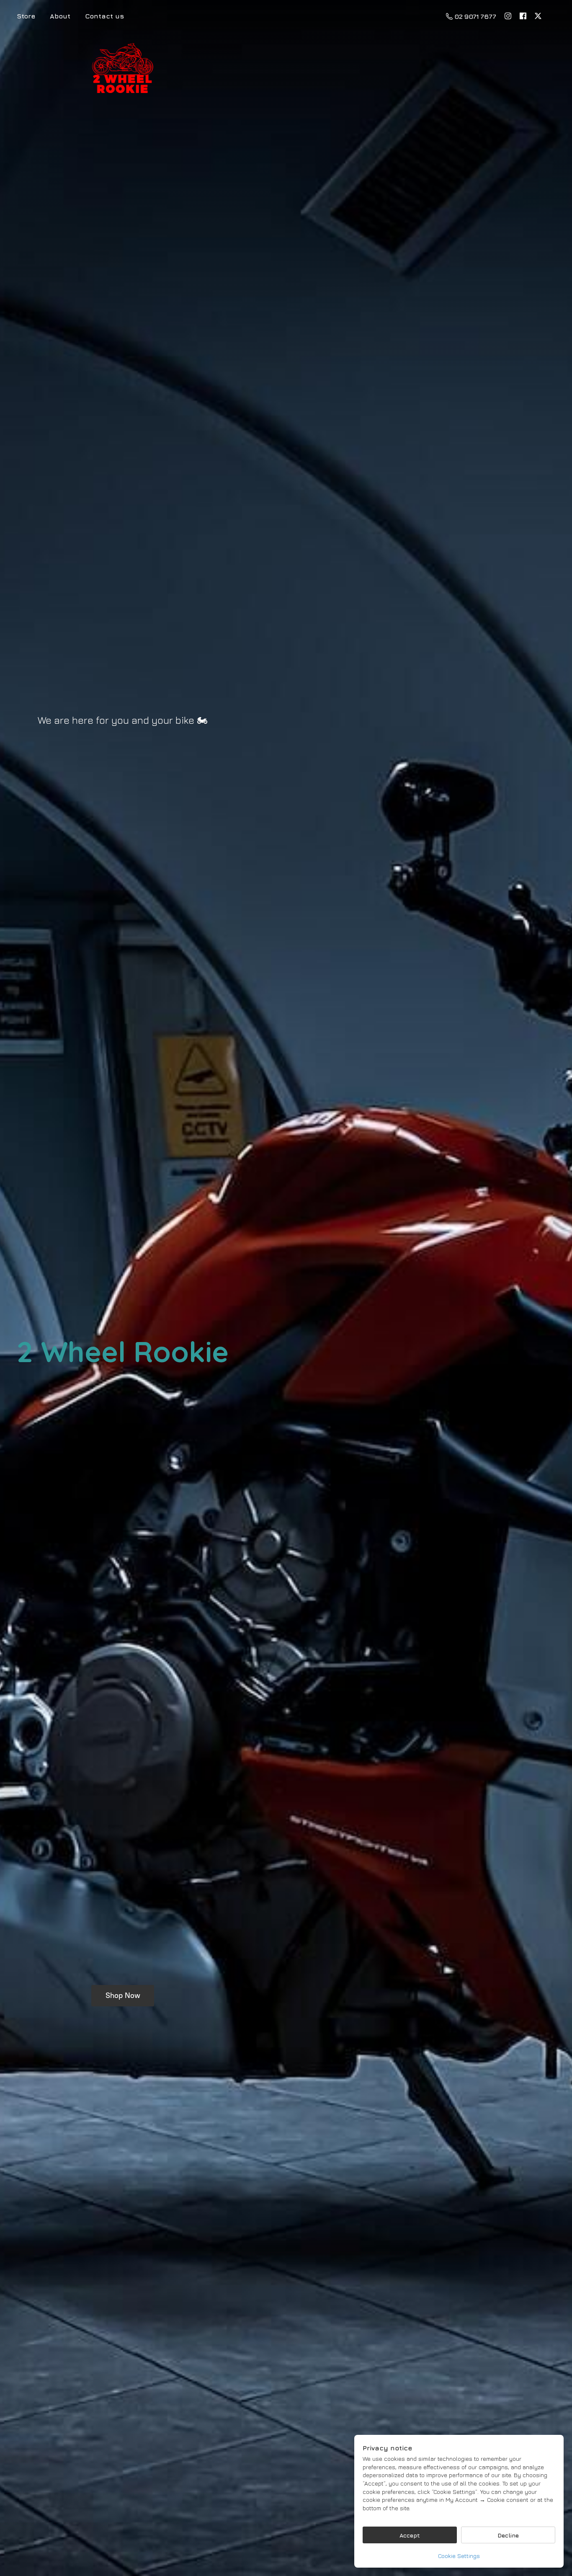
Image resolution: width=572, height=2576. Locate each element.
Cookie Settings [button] (459, 2556)
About (60, 16)
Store (26, 16)
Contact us (104, 16)
